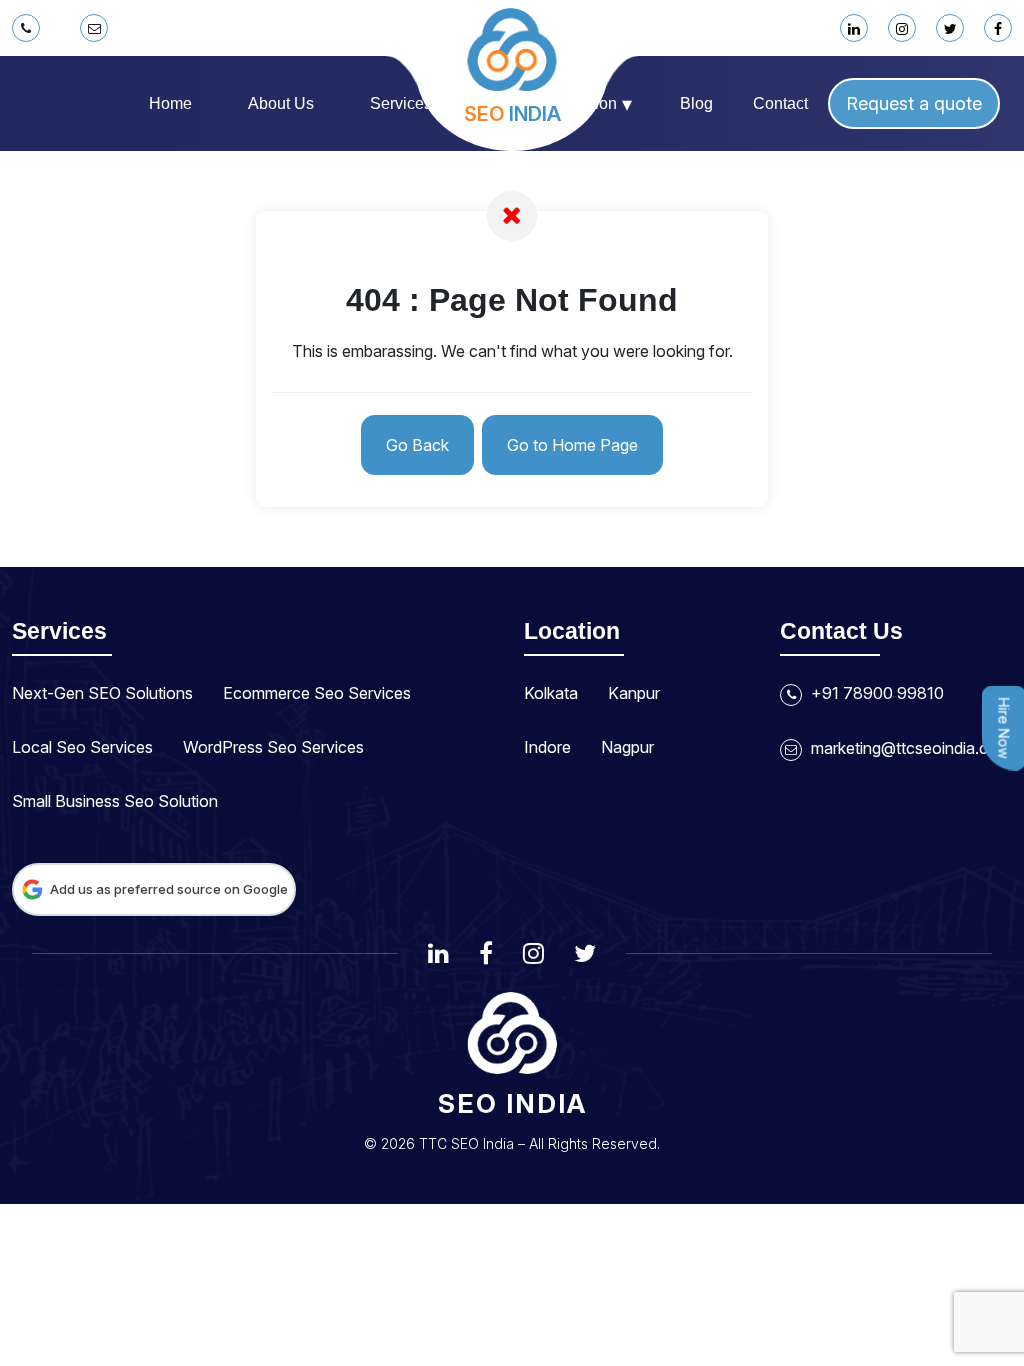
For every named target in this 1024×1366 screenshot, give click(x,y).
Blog (696, 103)
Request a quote (914, 103)
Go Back (417, 445)
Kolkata (551, 693)
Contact (780, 103)
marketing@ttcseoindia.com (909, 748)
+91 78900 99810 (875, 693)
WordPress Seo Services (273, 747)
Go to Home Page (572, 445)
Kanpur (634, 693)
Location (594, 104)
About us (281, 103)
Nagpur (627, 747)
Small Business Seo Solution (115, 801)
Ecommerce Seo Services (317, 693)
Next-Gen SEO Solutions (102, 693)
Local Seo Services (82, 747)
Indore (547, 747)
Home (170, 103)
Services (408, 104)
